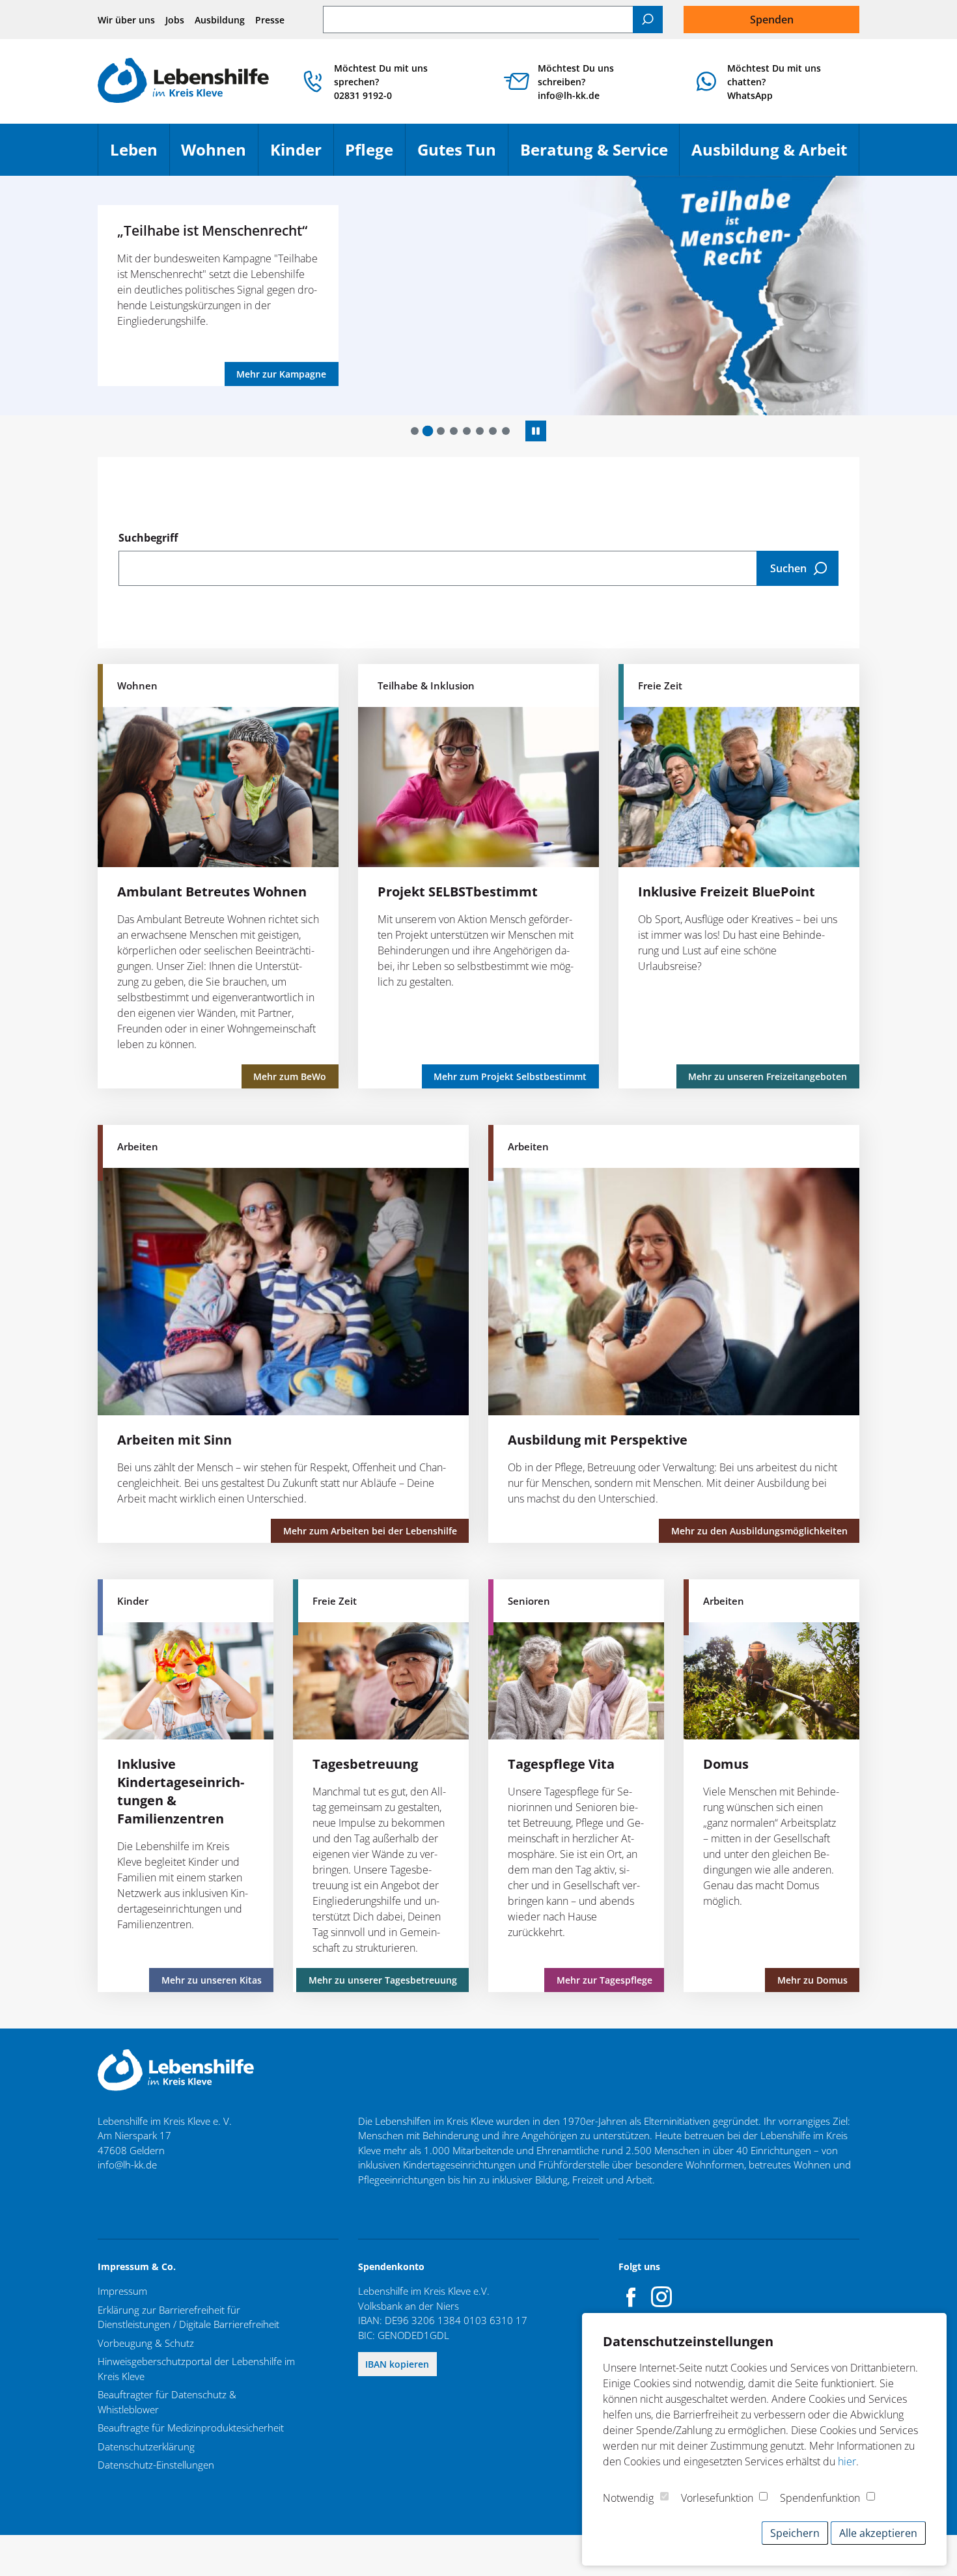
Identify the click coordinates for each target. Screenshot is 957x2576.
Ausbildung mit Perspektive (598, 1440)
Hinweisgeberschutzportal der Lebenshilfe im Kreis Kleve (196, 2369)
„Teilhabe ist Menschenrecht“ (212, 230)
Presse (270, 20)
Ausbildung (220, 20)
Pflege (375, 155)
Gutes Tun (463, 155)
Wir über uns (126, 20)
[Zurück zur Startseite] (183, 82)
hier (847, 2461)
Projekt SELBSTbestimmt (458, 892)
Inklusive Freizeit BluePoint (727, 892)
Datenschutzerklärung (146, 2446)
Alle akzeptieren (878, 2533)
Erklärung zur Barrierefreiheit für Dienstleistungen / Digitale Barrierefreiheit (188, 2317)
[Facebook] (631, 2297)
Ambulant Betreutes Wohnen (212, 892)
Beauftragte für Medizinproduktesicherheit (191, 2428)
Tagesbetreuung (365, 1764)
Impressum (122, 2291)
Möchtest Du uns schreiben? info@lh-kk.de (576, 82)
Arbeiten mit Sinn (174, 1440)
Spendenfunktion (820, 2498)
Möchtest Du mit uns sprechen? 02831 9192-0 (381, 82)
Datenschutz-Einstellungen (156, 2465)
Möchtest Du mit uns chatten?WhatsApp (774, 82)
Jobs (175, 20)
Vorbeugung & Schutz (146, 2343)
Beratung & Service (600, 155)
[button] (415, 431)
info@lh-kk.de (127, 2165)
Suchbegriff (148, 538)
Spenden (772, 20)
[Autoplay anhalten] (536, 431)
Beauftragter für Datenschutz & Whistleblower (167, 2402)
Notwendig (628, 2498)
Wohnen (219, 155)
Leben (140, 155)
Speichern (795, 2533)
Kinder (302, 155)
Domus (726, 1764)
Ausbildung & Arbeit (775, 155)
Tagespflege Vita (561, 1764)
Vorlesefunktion (717, 2498)
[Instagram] (661, 2297)
